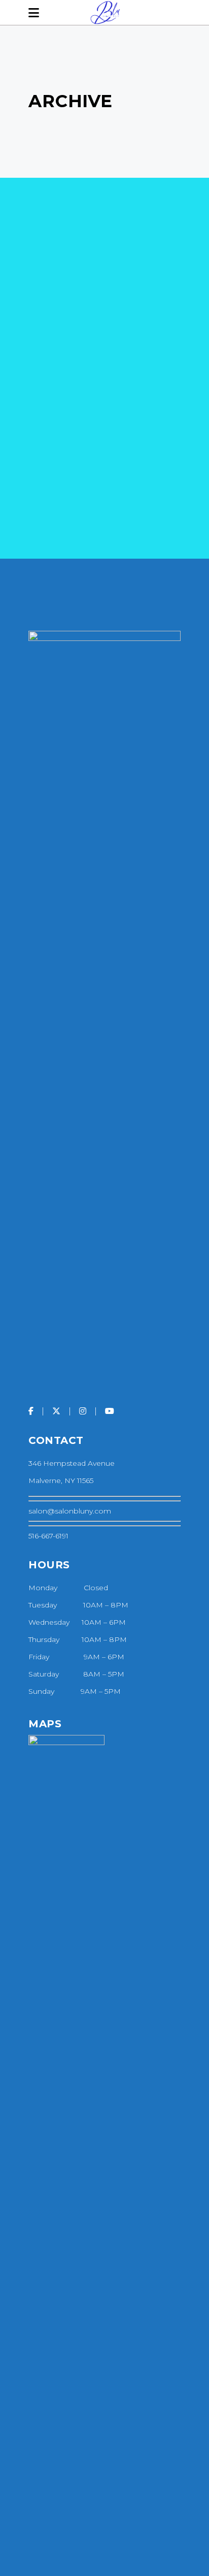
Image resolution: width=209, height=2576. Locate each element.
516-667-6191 (48, 1536)
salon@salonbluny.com (70, 1511)
